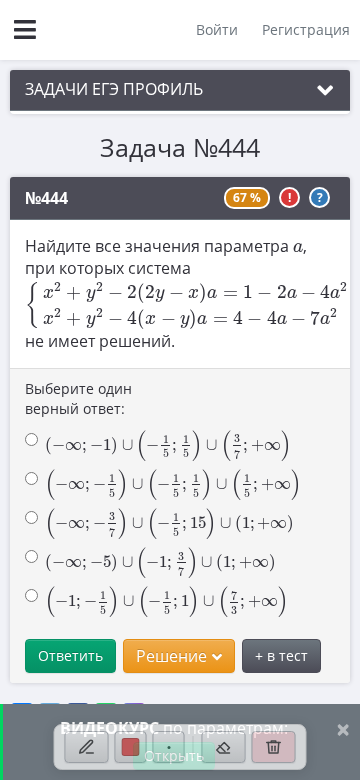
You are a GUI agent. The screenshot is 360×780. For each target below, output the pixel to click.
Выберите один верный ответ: (78, 398)
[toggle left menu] (25, 30)
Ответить (70, 655)
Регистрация (306, 29)
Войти (217, 29)
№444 (46, 198)
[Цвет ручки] (131, 747)
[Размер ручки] (169, 747)
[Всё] (274, 747)
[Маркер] (87, 747)
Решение (171, 656)
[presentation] (298, 247)
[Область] (224, 747)
